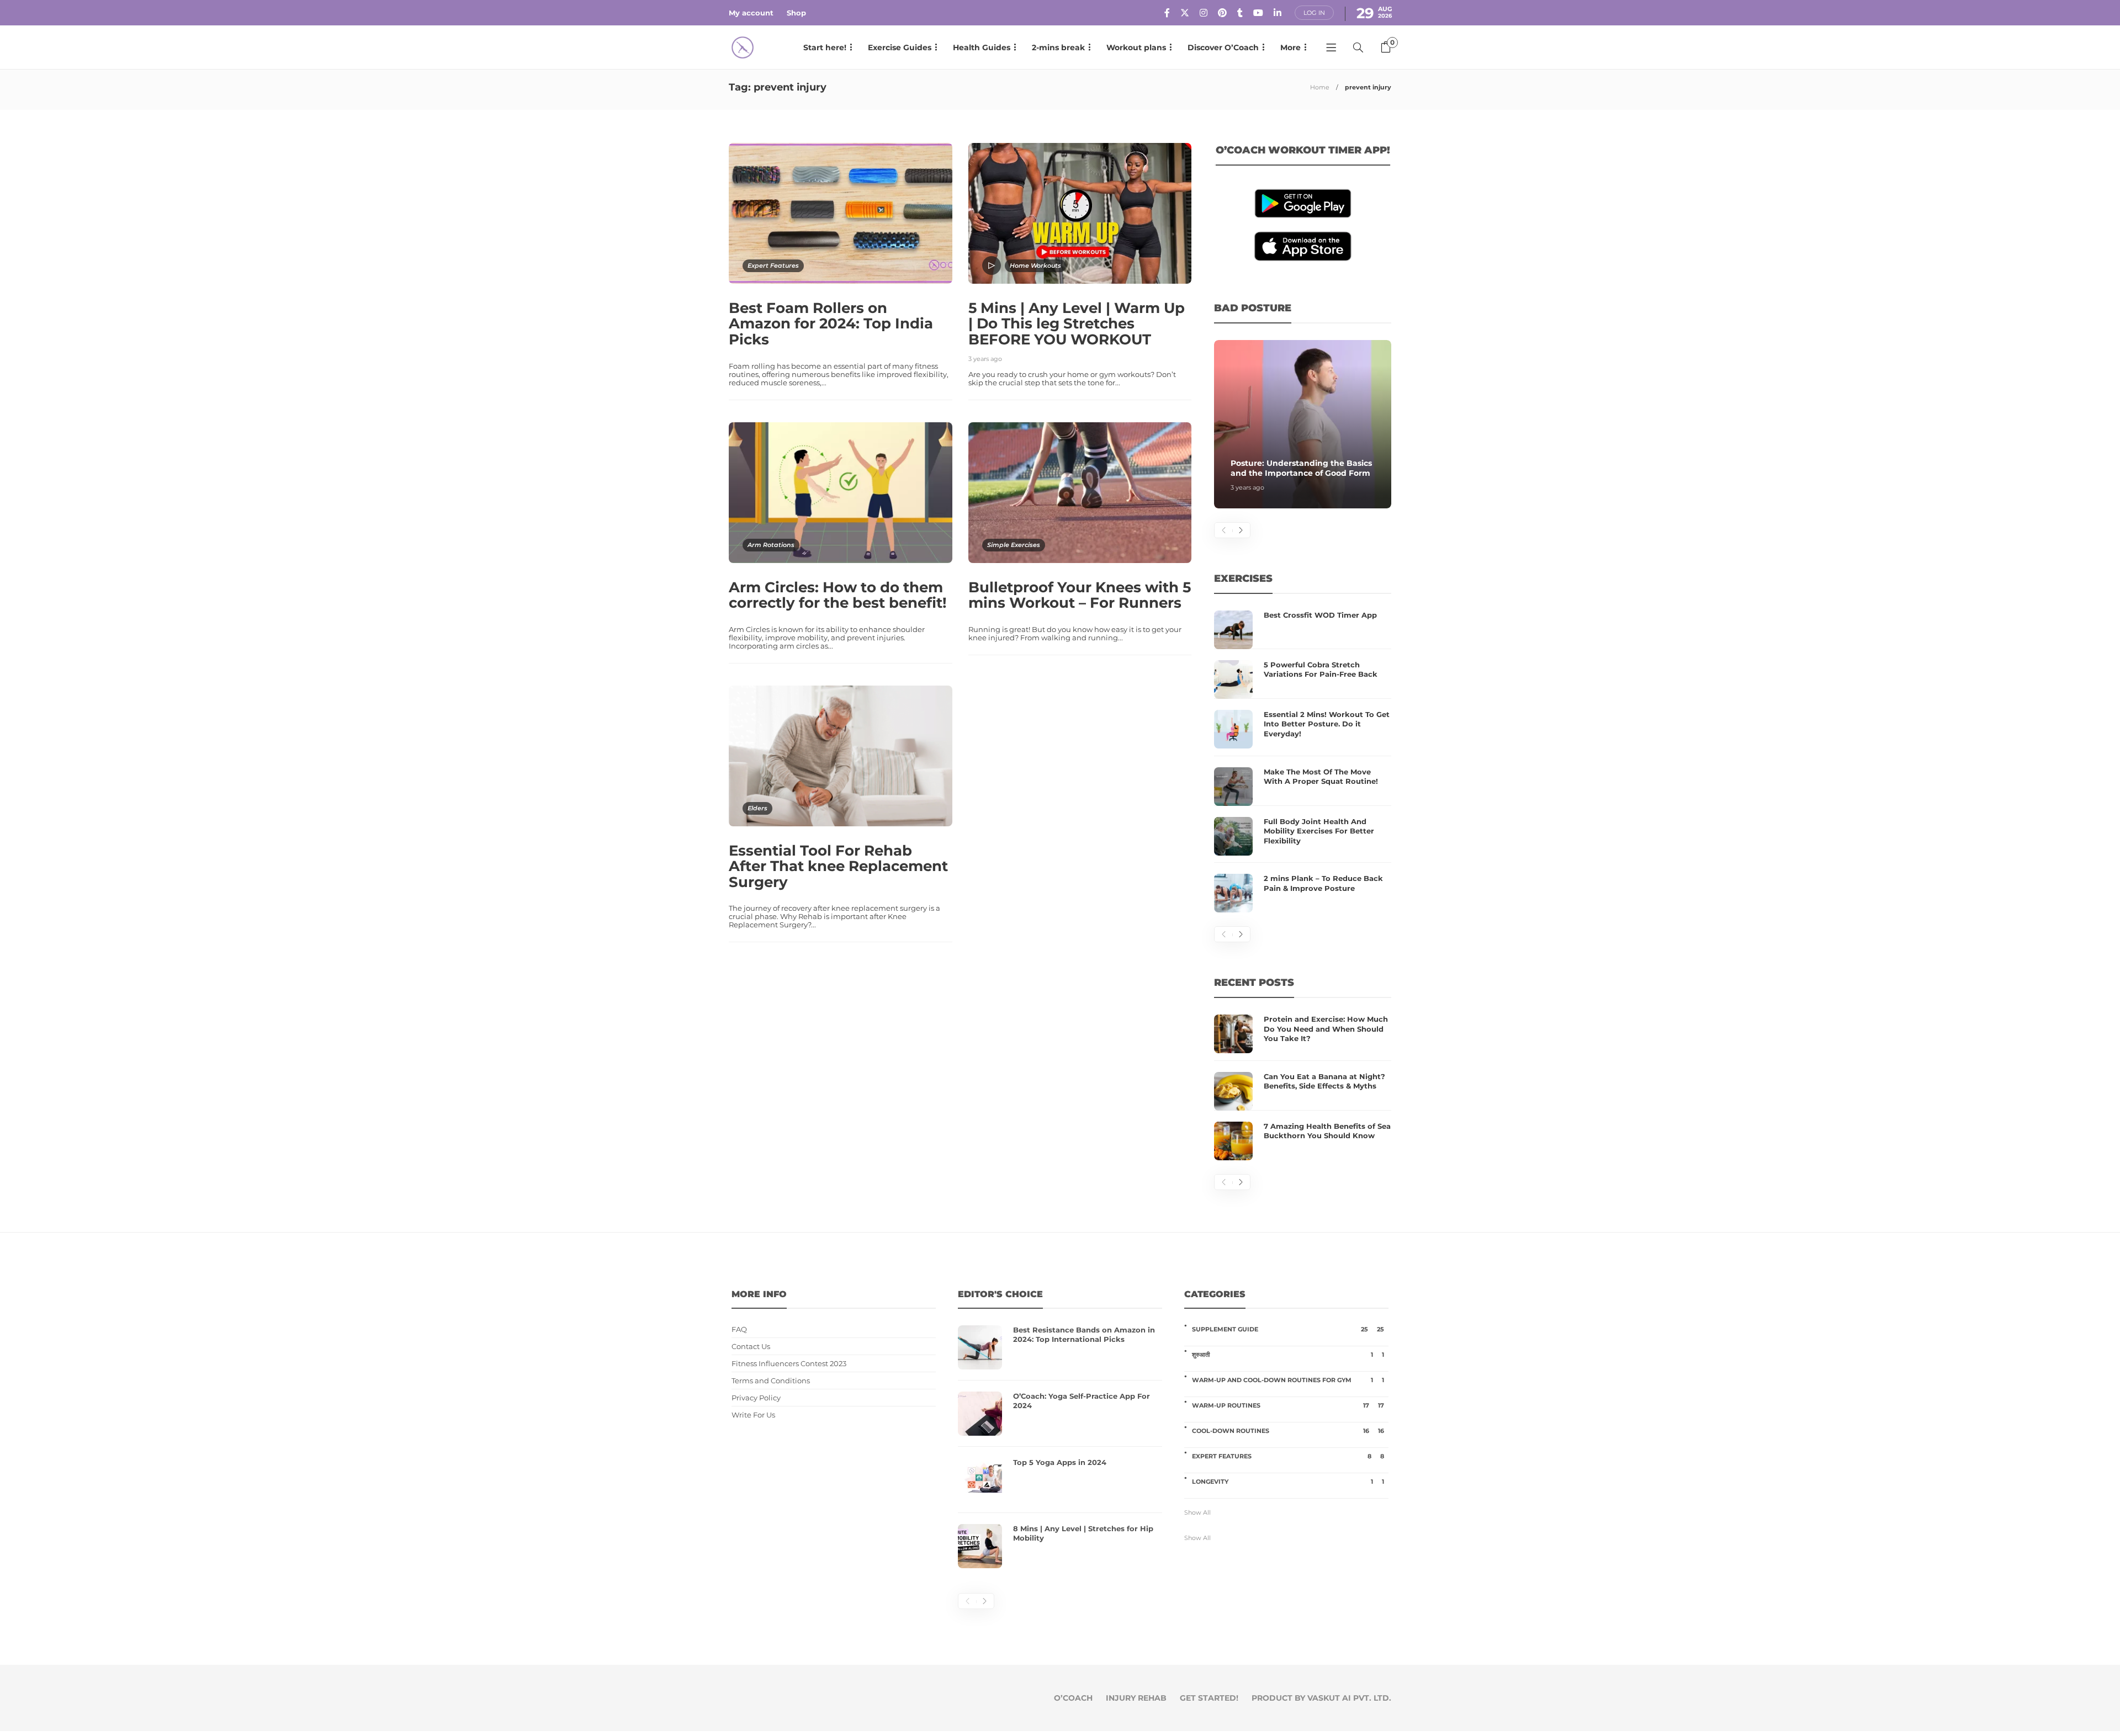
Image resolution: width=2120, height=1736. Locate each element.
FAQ (739, 1329)
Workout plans (1136, 47)
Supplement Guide (1288, 1329)
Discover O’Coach (1223, 47)
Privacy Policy (756, 1398)
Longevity (1288, 1482)
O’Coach (1073, 1698)
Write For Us (753, 1415)
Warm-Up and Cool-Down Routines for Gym (1288, 1380)
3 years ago (985, 359)
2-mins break (1058, 47)
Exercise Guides (900, 47)
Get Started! (1209, 1698)
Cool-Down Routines (1288, 1431)
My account (751, 13)
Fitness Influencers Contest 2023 (789, 1364)
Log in (1314, 13)
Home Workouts (1035, 266)
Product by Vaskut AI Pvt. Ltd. (1321, 1698)
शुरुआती (1288, 1355)
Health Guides (982, 47)
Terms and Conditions (771, 1381)
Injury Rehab (1136, 1698)
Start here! (825, 47)
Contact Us (751, 1347)
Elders (757, 808)
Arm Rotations (771, 545)
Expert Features (773, 266)
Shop (796, 13)
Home (1320, 87)
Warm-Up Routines (1288, 1405)
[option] (1303, 424)
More (1290, 47)
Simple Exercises (1014, 545)
